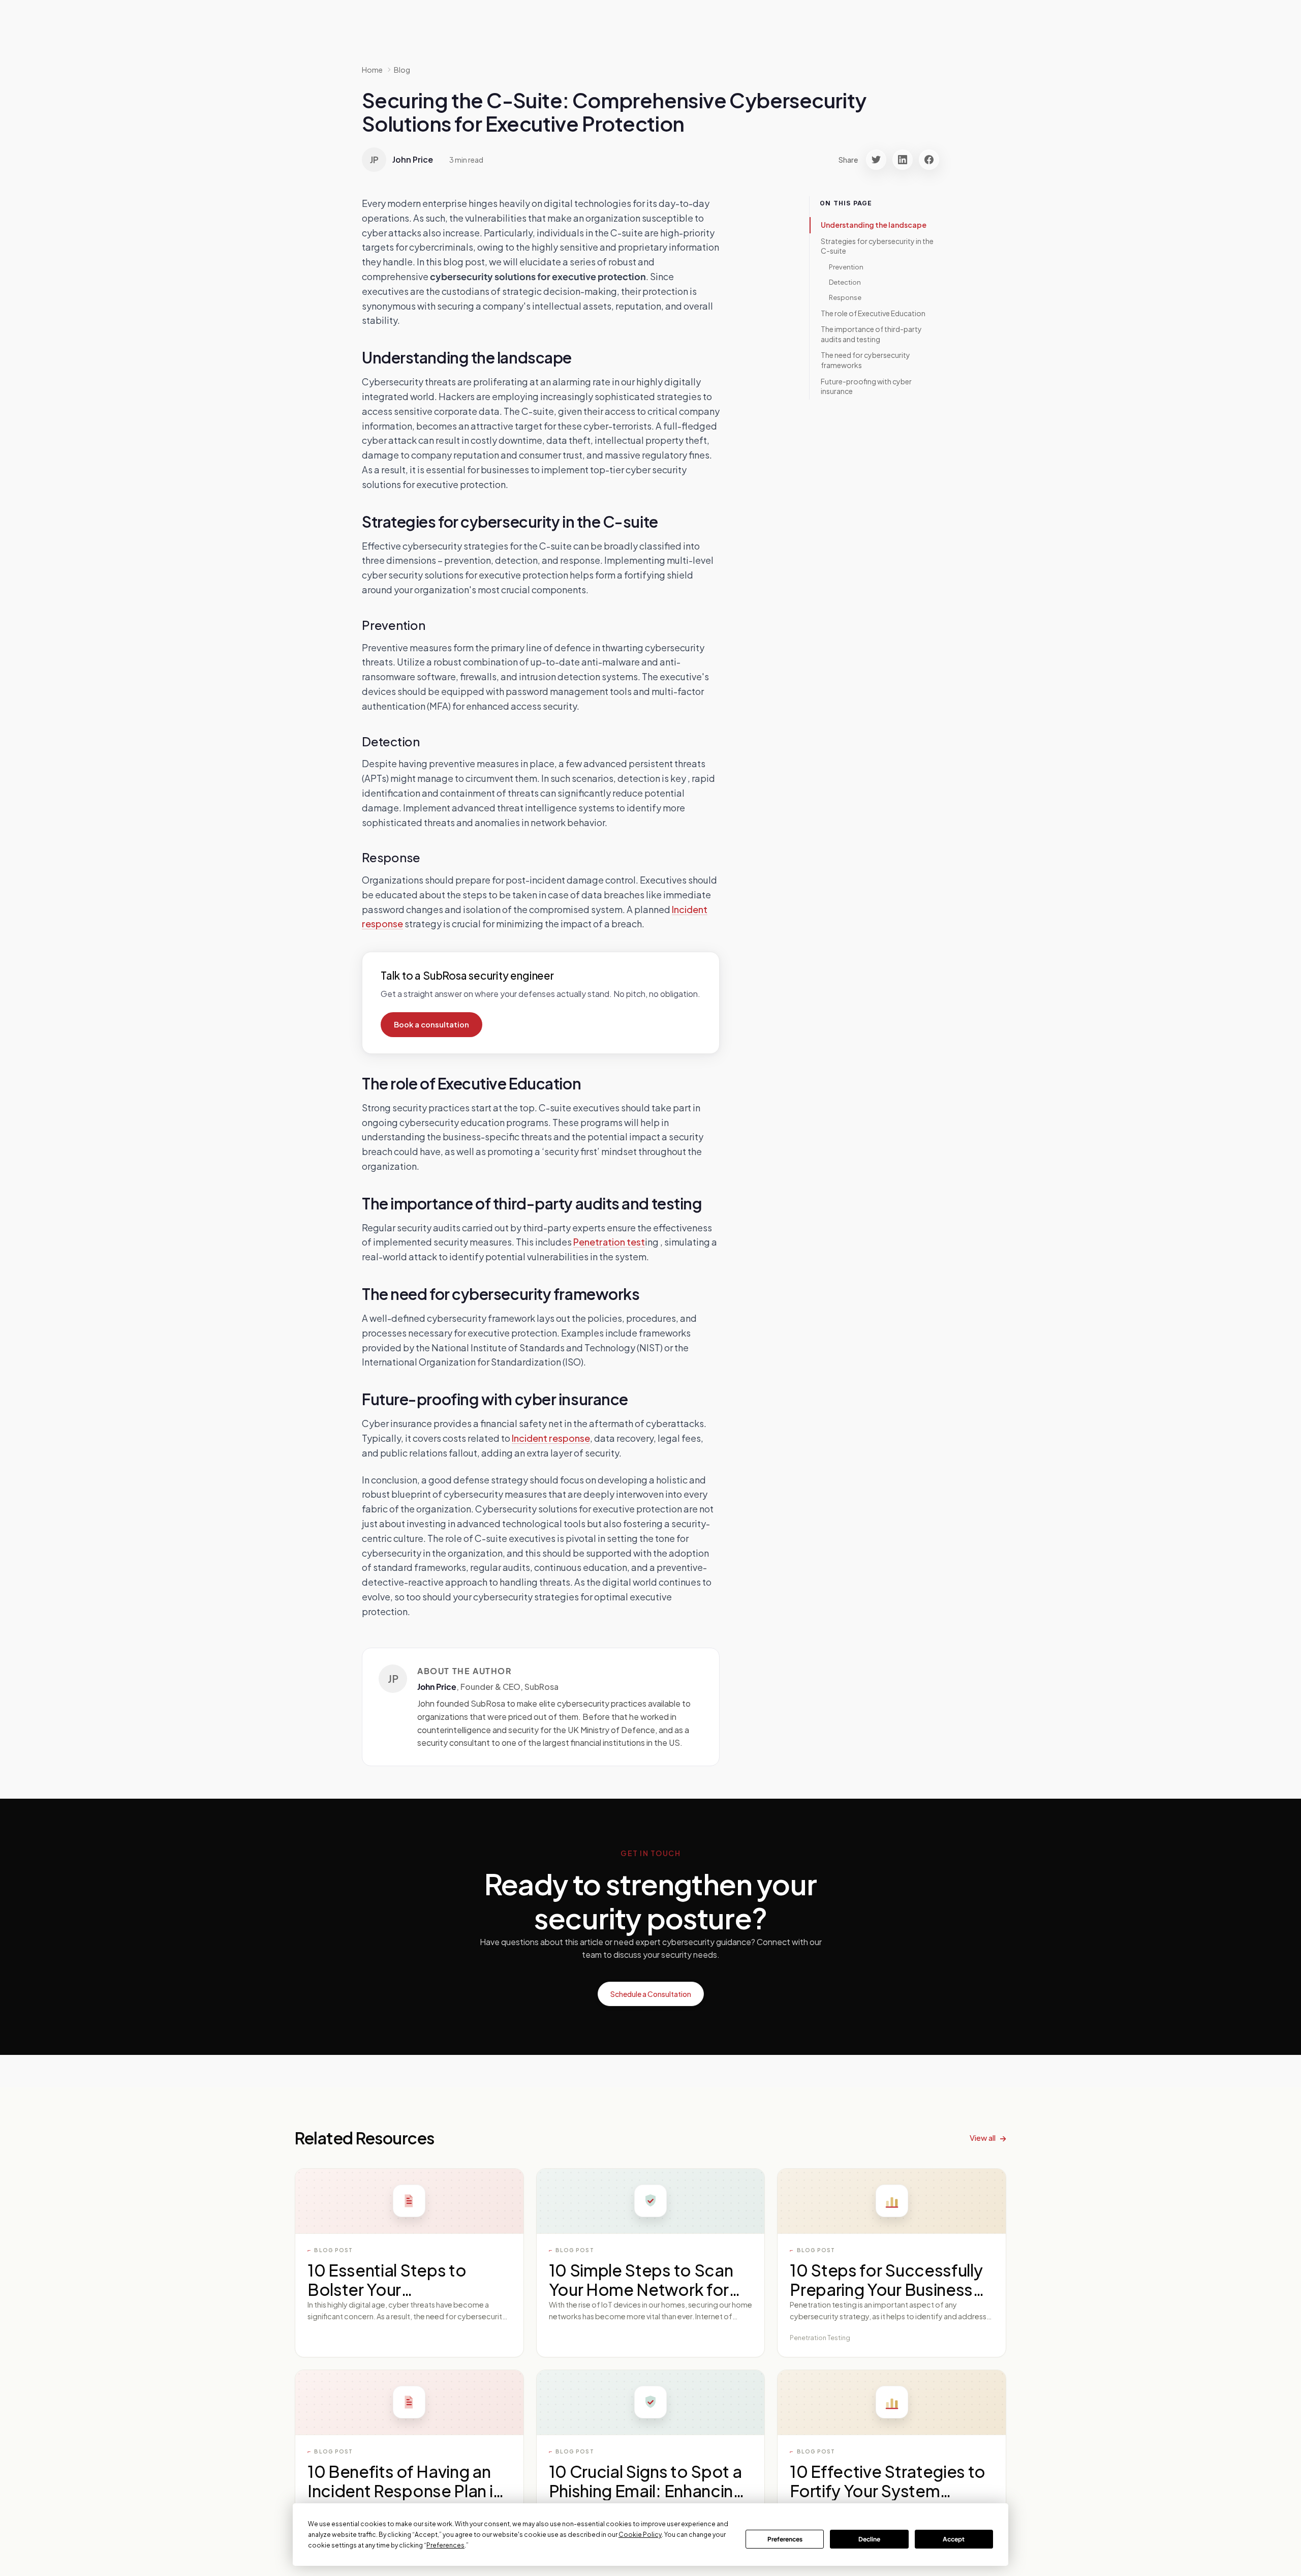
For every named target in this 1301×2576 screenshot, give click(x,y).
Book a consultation (431, 1024)
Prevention (846, 267)
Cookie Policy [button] (640, 2535)
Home (372, 70)
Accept (954, 2539)
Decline (869, 2539)
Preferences (785, 2539)
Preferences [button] (445, 2545)
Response (845, 297)
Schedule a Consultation (651, 1994)
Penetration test (609, 1242)
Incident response (551, 1438)
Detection (845, 282)
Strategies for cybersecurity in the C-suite (877, 246)
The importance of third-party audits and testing (871, 334)
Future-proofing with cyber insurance (866, 386)
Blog (402, 70)
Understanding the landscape (874, 225)
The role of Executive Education (873, 313)
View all (983, 2138)
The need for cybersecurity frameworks (865, 360)
